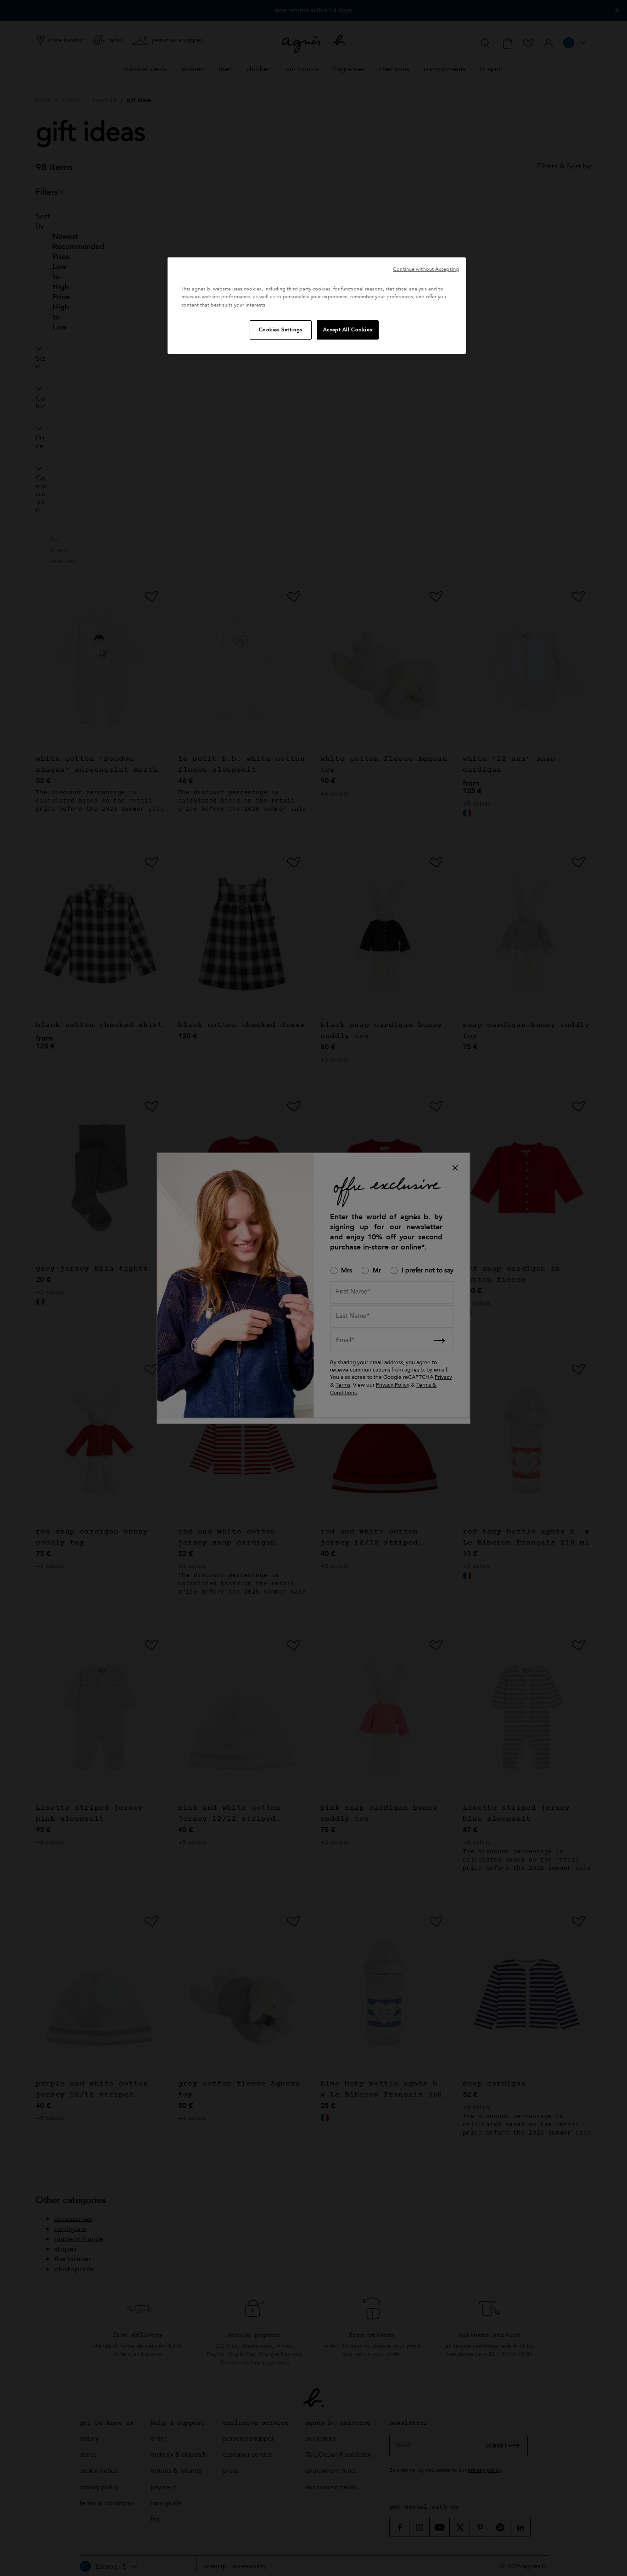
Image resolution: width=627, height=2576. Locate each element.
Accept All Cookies (348, 330)
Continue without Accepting (426, 269)
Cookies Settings (281, 330)
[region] (317, 305)
